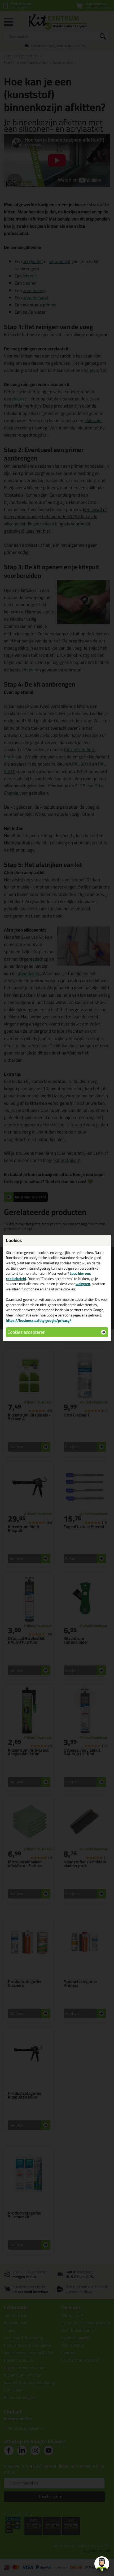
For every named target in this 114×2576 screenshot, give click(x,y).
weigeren (83, 1284)
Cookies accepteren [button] (26, 1332)
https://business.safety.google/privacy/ (39, 1320)
